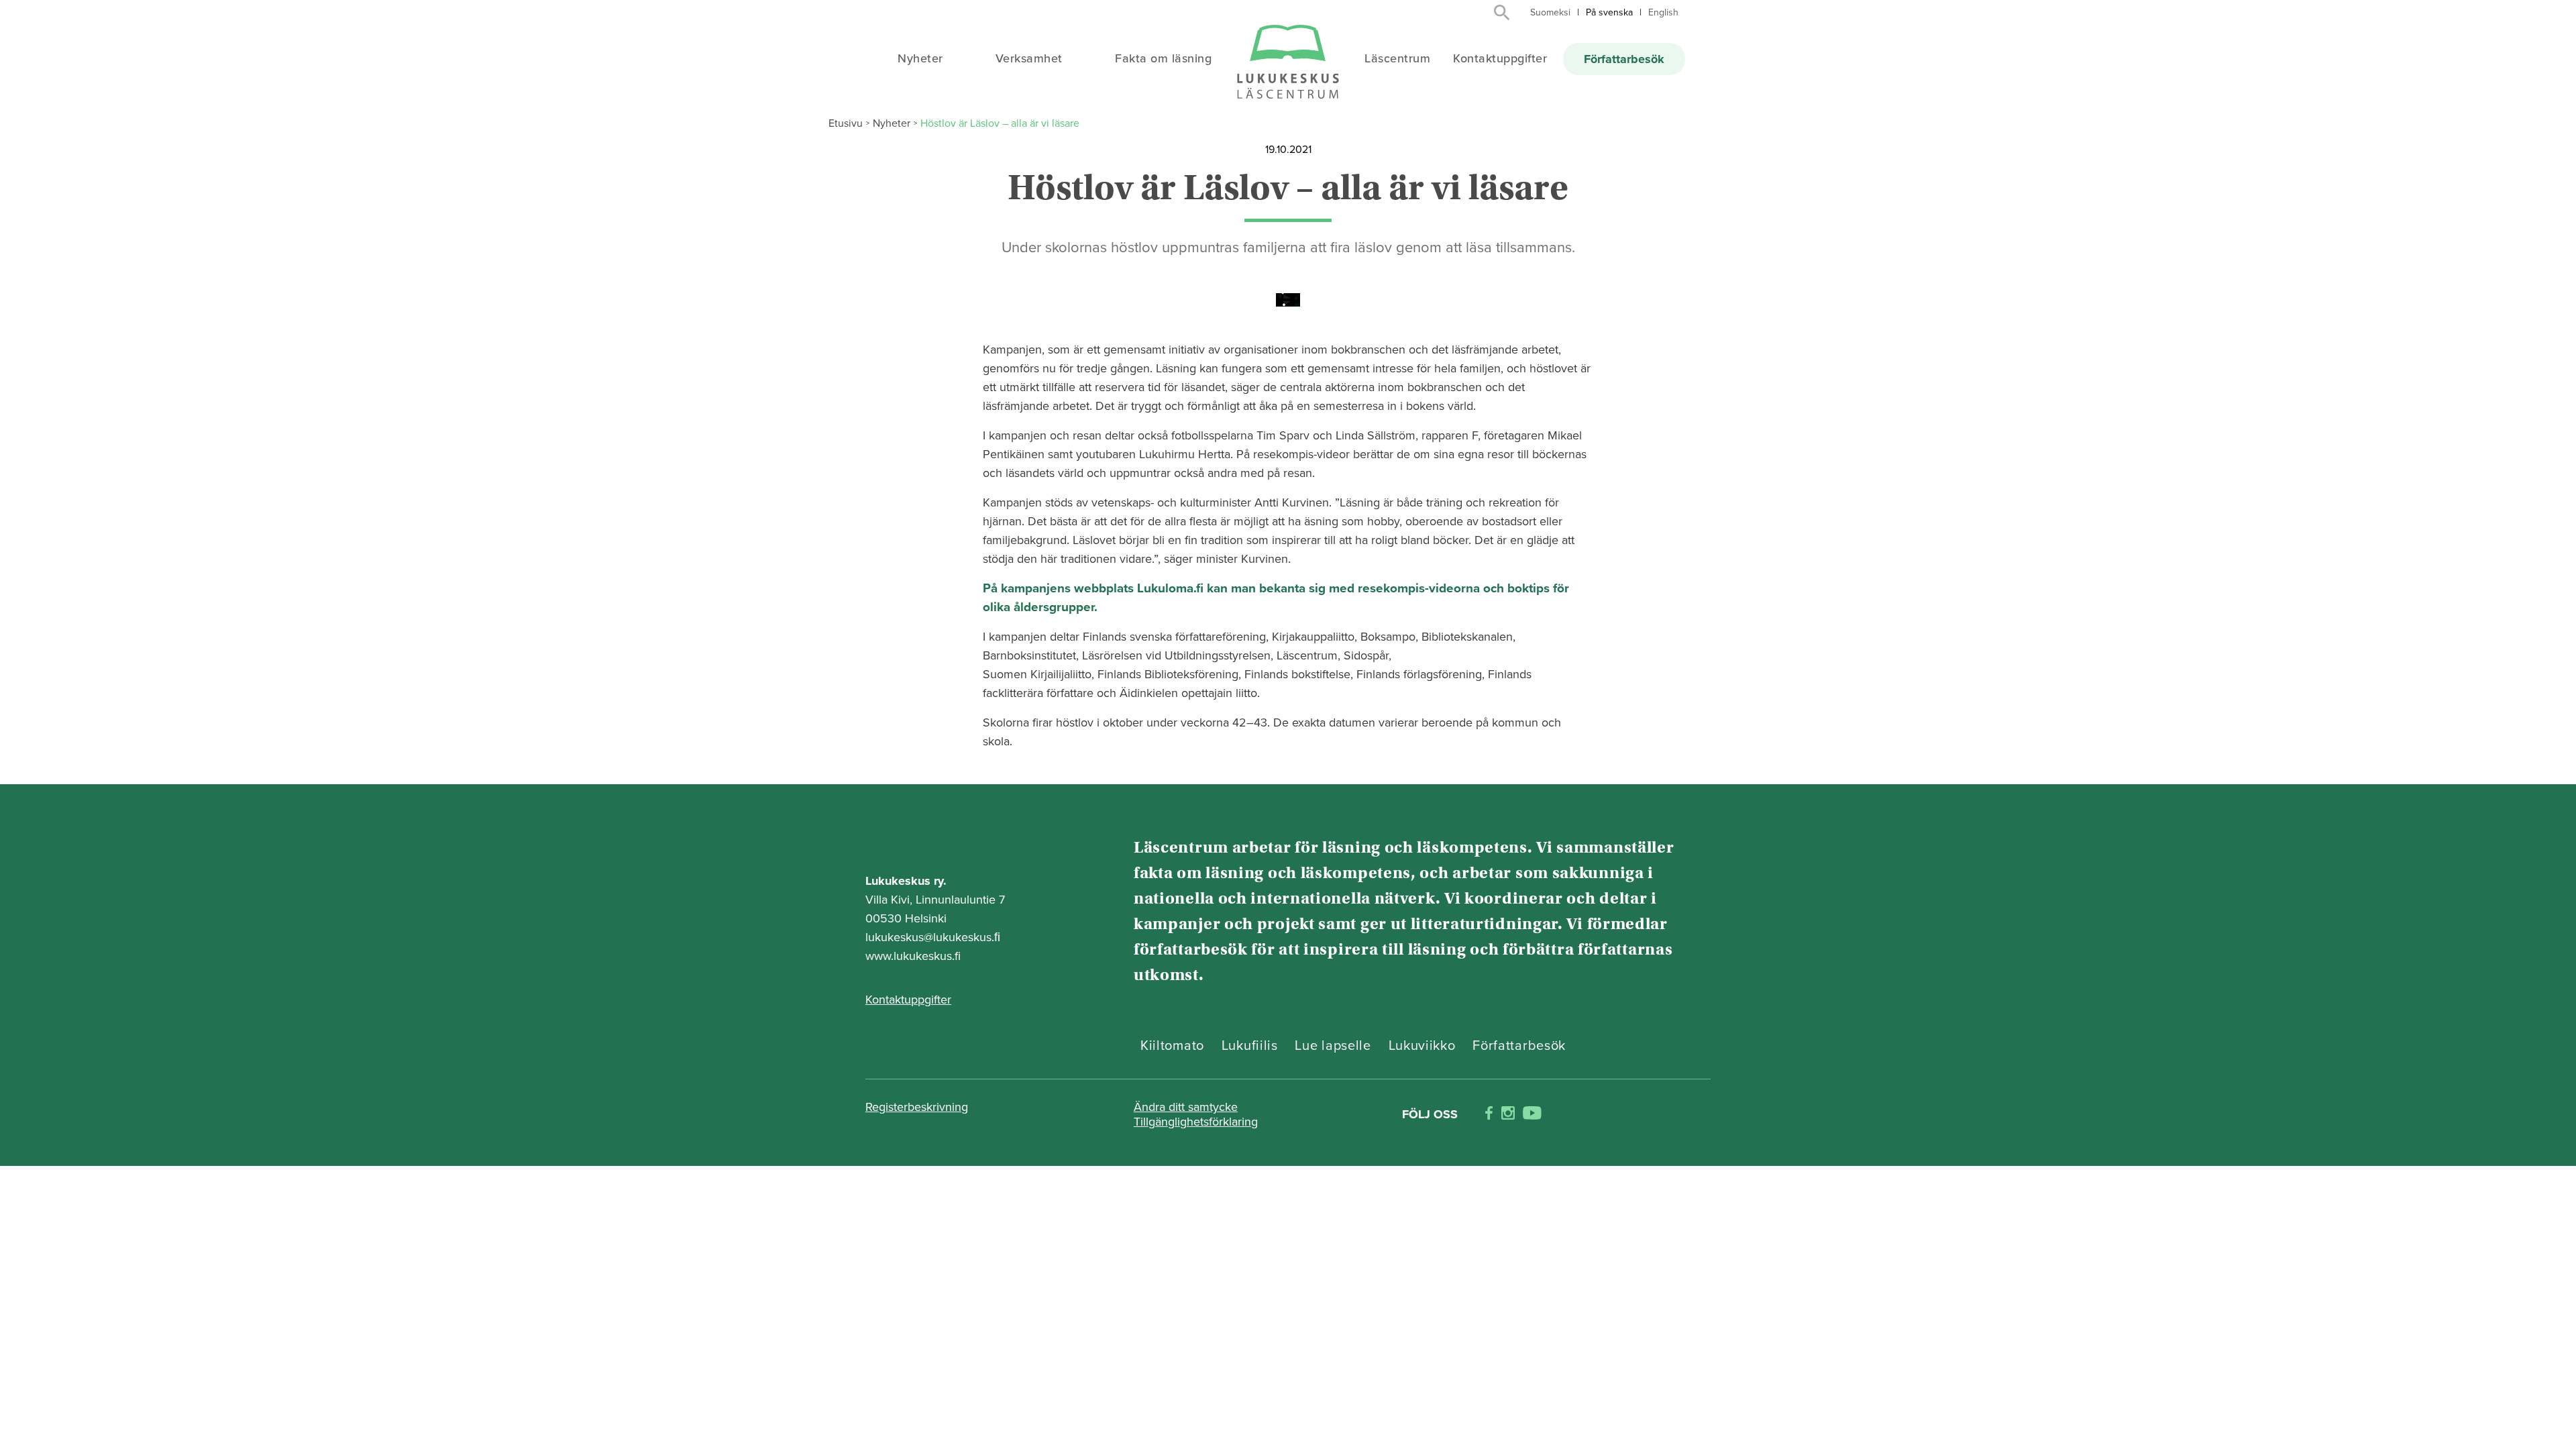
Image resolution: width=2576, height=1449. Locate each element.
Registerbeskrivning (917, 1107)
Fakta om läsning (1163, 58)
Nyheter (920, 58)
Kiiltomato (1172, 1046)
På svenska (1609, 12)
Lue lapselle (1333, 1046)
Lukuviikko (1422, 1046)
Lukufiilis (1250, 1046)
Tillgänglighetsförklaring (1196, 1122)
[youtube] (1532, 1115)
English (1663, 12)
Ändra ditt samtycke (1186, 1107)
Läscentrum (1397, 58)
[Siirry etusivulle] (1288, 63)
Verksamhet (1029, 58)
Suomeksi (1550, 12)
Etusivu (846, 123)
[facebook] (1489, 1115)
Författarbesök (1624, 59)
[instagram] (1508, 1115)
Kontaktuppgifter (1500, 58)
